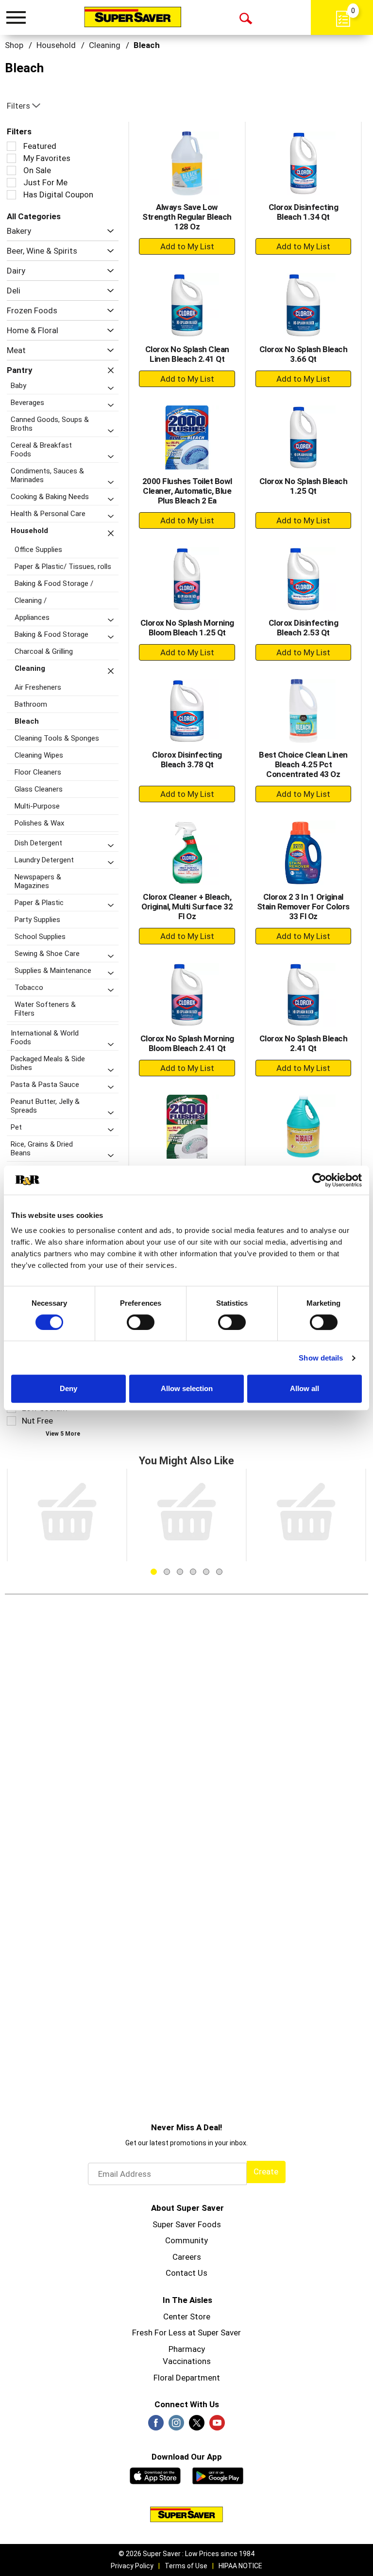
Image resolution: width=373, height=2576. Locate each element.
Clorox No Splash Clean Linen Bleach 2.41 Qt (187, 354)
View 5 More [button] (63, 1434)
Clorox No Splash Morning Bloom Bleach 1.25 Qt (187, 628)
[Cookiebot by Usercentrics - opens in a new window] (319, 1180)
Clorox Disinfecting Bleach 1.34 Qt (304, 212)
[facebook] (156, 2426)
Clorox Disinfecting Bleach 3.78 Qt (187, 760)
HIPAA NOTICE (240, 2566)
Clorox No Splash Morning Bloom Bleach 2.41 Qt (187, 1043)
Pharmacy (187, 2349)
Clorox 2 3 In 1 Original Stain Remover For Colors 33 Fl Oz (303, 907)
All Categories (34, 216)
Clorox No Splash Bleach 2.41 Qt (304, 1043)
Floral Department (187, 2378)
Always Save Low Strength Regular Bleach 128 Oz (187, 217)
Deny (68, 1388)
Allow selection (187, 1388)
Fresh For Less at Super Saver (186, 2333)
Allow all (305, 1388)
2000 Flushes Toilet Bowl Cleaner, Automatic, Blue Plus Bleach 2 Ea (187, 491)
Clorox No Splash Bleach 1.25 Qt (304, 486)
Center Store (187, 2317)
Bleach (147, 45)
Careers (187, 2257)
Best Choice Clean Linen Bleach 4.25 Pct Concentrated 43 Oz (303, 764)
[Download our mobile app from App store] (155, 2475)
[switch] (141, 1322)
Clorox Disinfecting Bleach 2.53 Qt (304, 628)
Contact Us (186, 2273)
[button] (108, 231)
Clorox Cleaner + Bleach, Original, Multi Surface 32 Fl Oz (187, 907)
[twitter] (197, 2426)
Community (186, 2240)
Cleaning (105, 45)
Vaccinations (187, 2361)
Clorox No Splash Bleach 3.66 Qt (304, 354)
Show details (321, 1358)
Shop (14, 45)
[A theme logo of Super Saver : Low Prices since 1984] (133, 17)
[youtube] (217, 2426)
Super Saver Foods (187, 2224)
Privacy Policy (132, 2566)
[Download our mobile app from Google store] (218, 2475)
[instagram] (176, 2426)
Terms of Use (186, 2566)
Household (56, 45)
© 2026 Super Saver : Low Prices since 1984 (186, 2554)
